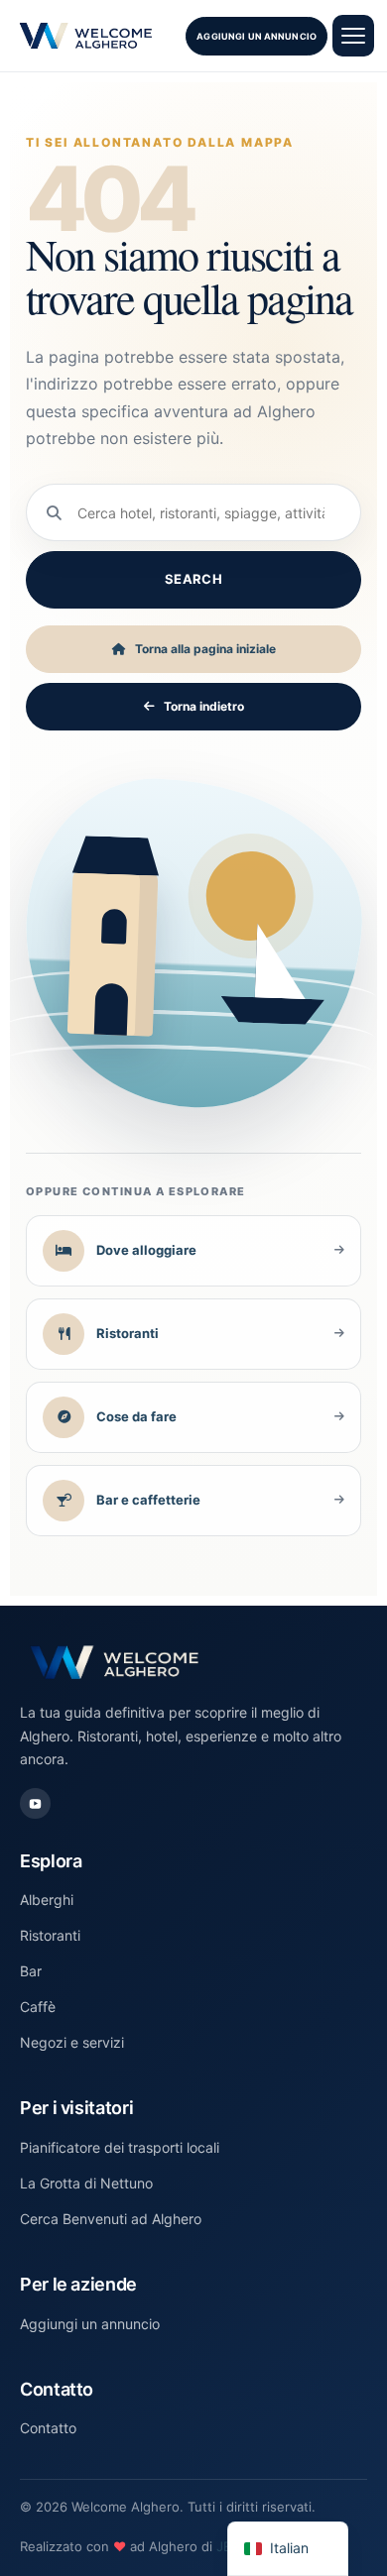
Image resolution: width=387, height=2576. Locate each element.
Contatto (48, 2428)
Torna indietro (204, 706)
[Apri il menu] (353, 36)
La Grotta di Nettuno (86, 2183)
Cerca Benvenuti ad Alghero (111, 2219)
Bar (31, 1971)
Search (193, 579)
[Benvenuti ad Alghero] (86, 36)
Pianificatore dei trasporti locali (120, 2147)
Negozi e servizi (72, 2042)
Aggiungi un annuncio (257, 36)
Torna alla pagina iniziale (205, 649)
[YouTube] (35, 1803)
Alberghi (47, 1900)
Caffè (38, 2007)
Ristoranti (50, 1935)
